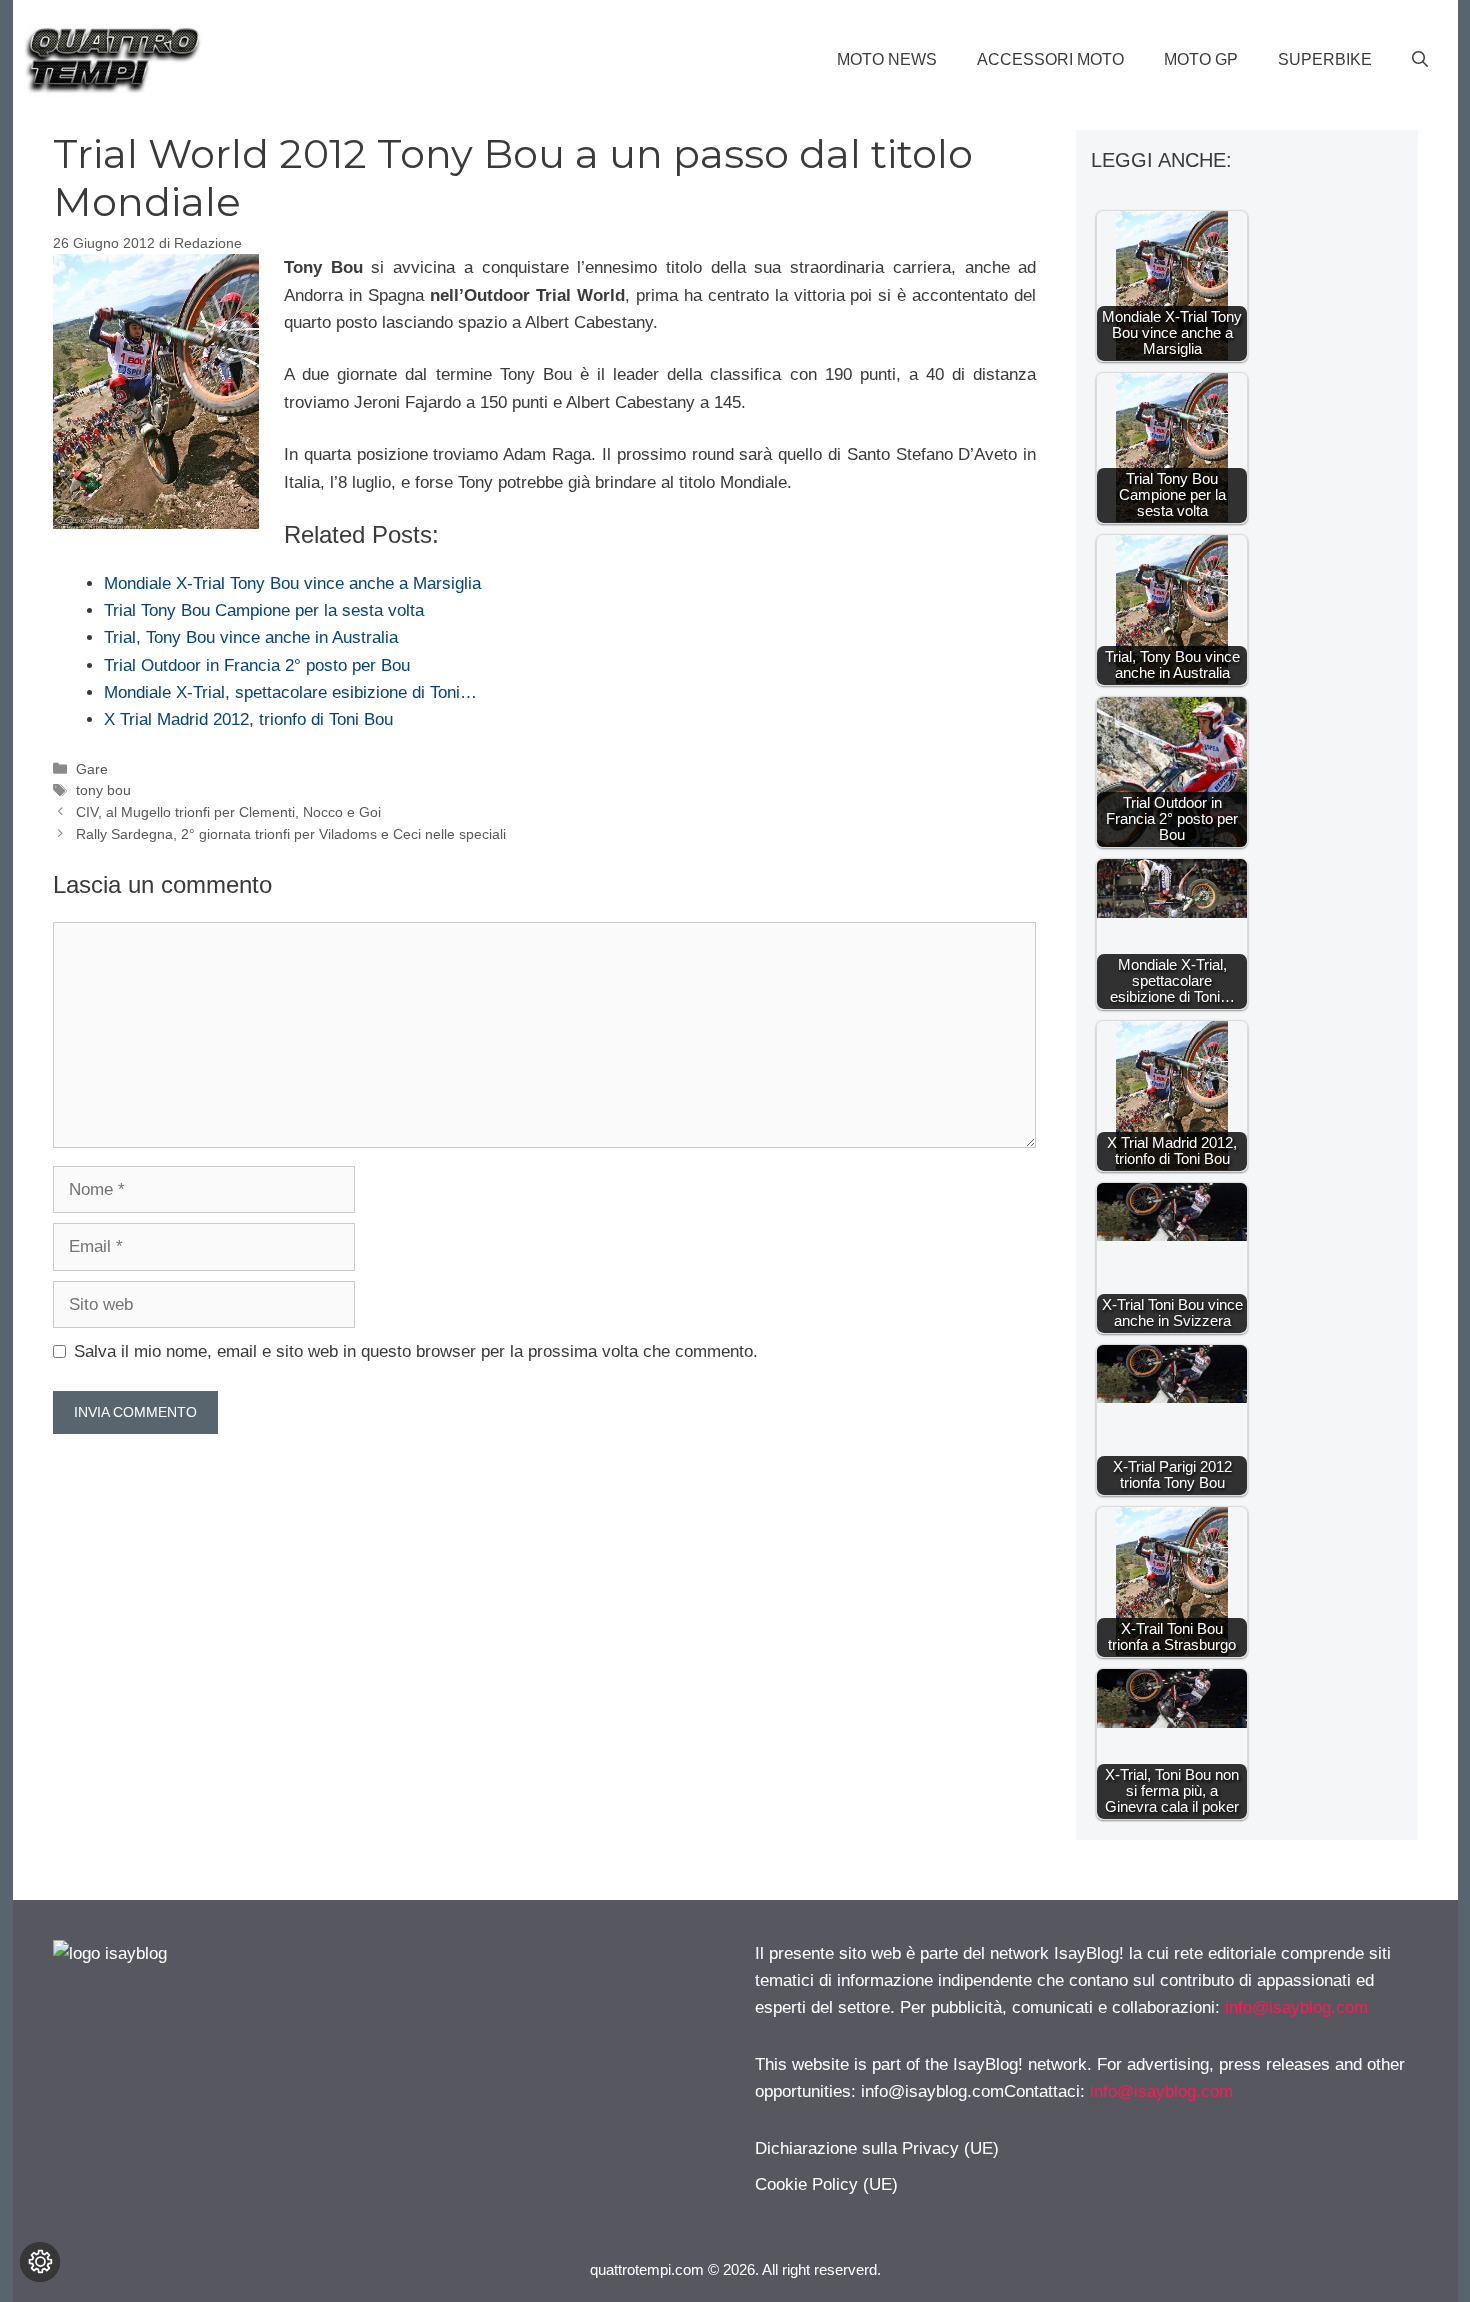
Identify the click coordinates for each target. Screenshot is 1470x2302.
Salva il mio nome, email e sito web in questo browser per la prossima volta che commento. (416, 1351)
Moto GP (1201, 59)
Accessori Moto (1050, 59)
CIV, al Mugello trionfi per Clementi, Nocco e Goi (228, 812)
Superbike (1325, 59)
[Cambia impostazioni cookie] (40, 2262)
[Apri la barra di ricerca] (1420, 60)
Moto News (887, 59)
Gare (92, 769)
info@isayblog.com (1296, 2007)
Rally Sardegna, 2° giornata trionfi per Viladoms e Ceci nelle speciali (291, 834)
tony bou (103, 790)
